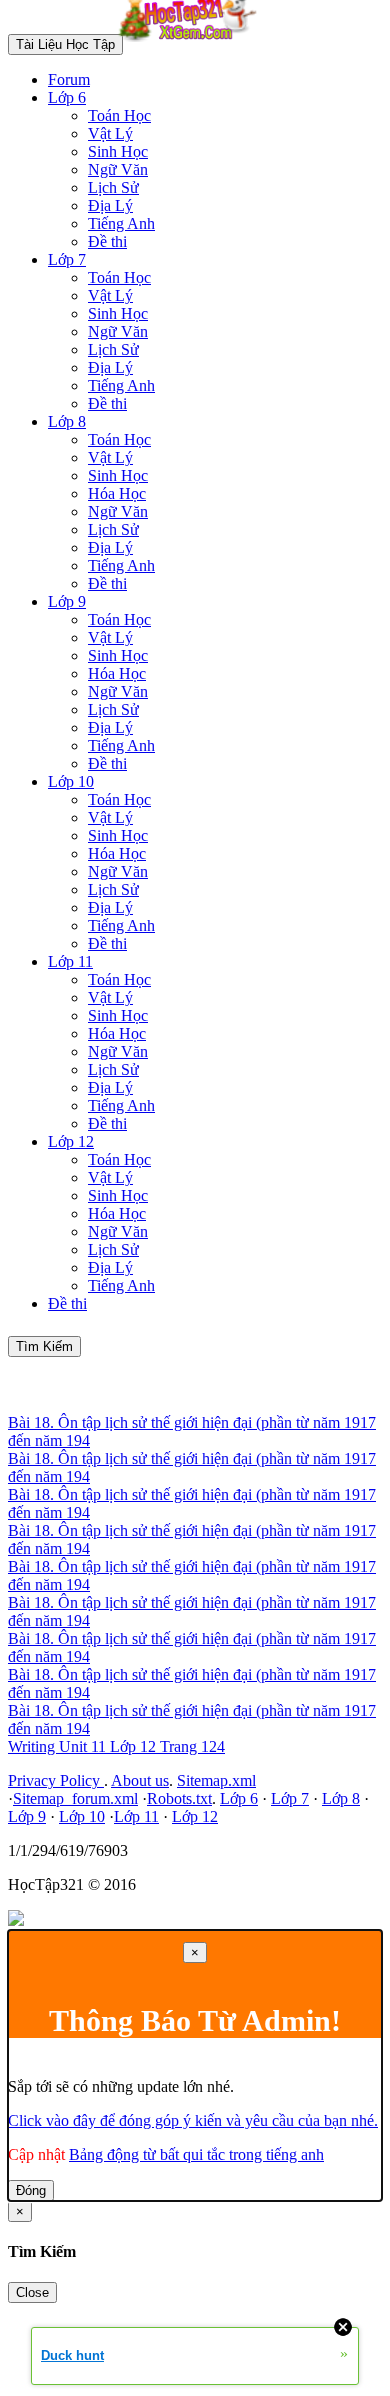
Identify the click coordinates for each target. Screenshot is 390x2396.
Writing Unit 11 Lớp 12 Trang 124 (116, 1746)
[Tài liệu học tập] (193, 43)
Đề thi (107, 241)
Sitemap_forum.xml (75, 1798)
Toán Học (119, 115)
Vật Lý (110, 133)
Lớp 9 (67, 601)
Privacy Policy (56, 1780)
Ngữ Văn (118, 169)
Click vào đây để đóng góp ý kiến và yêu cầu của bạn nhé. (193, 2120)
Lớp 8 (67, 421)
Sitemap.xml (216, 1780)
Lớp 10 (71, 781)
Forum (69, 79)
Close (32, 2292)
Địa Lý (110, 205)
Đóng (31, 2190)
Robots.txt (179, 1798)
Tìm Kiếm (44, 1346)
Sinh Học (118, 151)
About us (140, 1780)
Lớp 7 (67, 259)
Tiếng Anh (121, 223)
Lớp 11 (70, 961)
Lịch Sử (113, 187)
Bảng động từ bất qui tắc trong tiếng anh (196, 2154)
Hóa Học (117, 493)
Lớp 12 (71, 1141)
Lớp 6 (67, 97)
